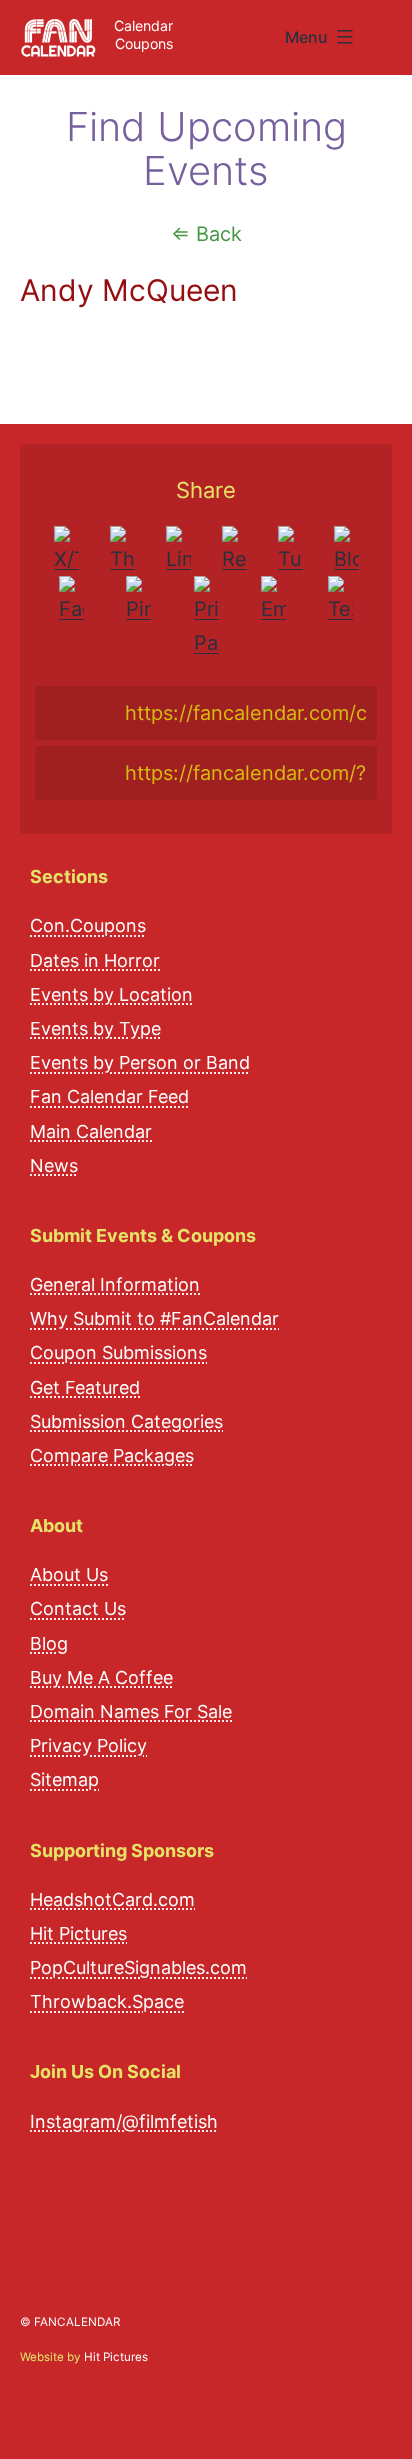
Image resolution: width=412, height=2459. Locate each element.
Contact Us (78, 1608)
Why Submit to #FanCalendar (154, 1318)
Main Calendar (91, 1131)
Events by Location (111, 994)
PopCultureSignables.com (138, 1967)
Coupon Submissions (118, 1352)
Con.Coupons (88, 925)
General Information (115, 1284)
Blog (49, 1643)
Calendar (143, 25)
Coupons (144, 43)
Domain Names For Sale (131, 1711)
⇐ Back (206, 234)
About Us (69, 1574)
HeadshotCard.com (112, 1899)
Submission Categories (126, 1421)
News (54, 1165)
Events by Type (95, 1028)
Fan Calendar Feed (109, 1096)
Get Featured (85, 1387)
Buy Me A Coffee (101, 1677)
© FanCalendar (70, 2322)
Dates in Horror (95, 960)
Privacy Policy (88, 1745)
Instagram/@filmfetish (124, 2121)
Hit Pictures (78, 1933)
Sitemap (64, 1779)
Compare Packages (112, 1455)
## (390, 29)
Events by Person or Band (140, 1062)
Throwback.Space (107, 2001)
